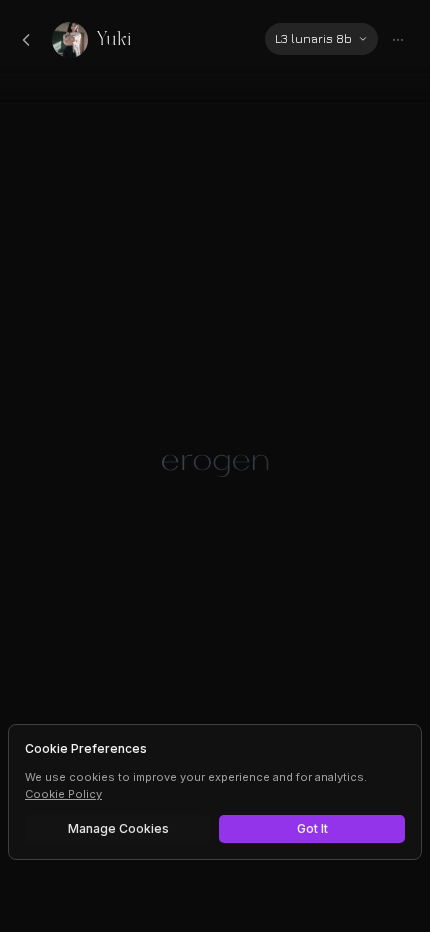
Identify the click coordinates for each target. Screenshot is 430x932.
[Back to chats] (26, 40)
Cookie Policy (63, 794)
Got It (312, 828)
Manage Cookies (118, 828)
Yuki (114, 39)
